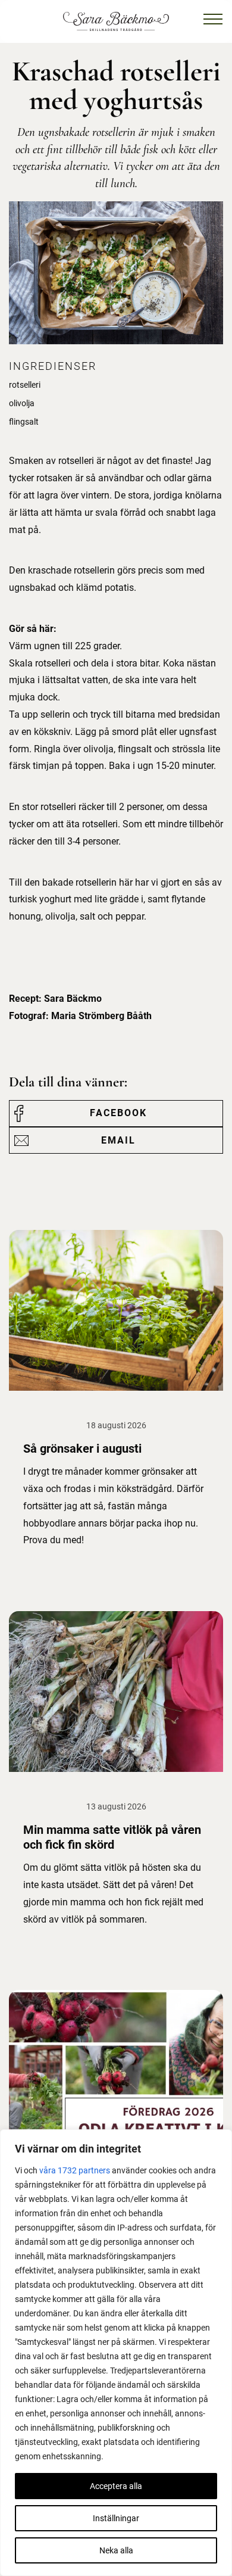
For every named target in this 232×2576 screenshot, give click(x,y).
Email (118, 1140)
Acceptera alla (116, 2486)
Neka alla (116, 2550)
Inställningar (116, 2518)
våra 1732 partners (75, 2170)
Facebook (118, 1113)
